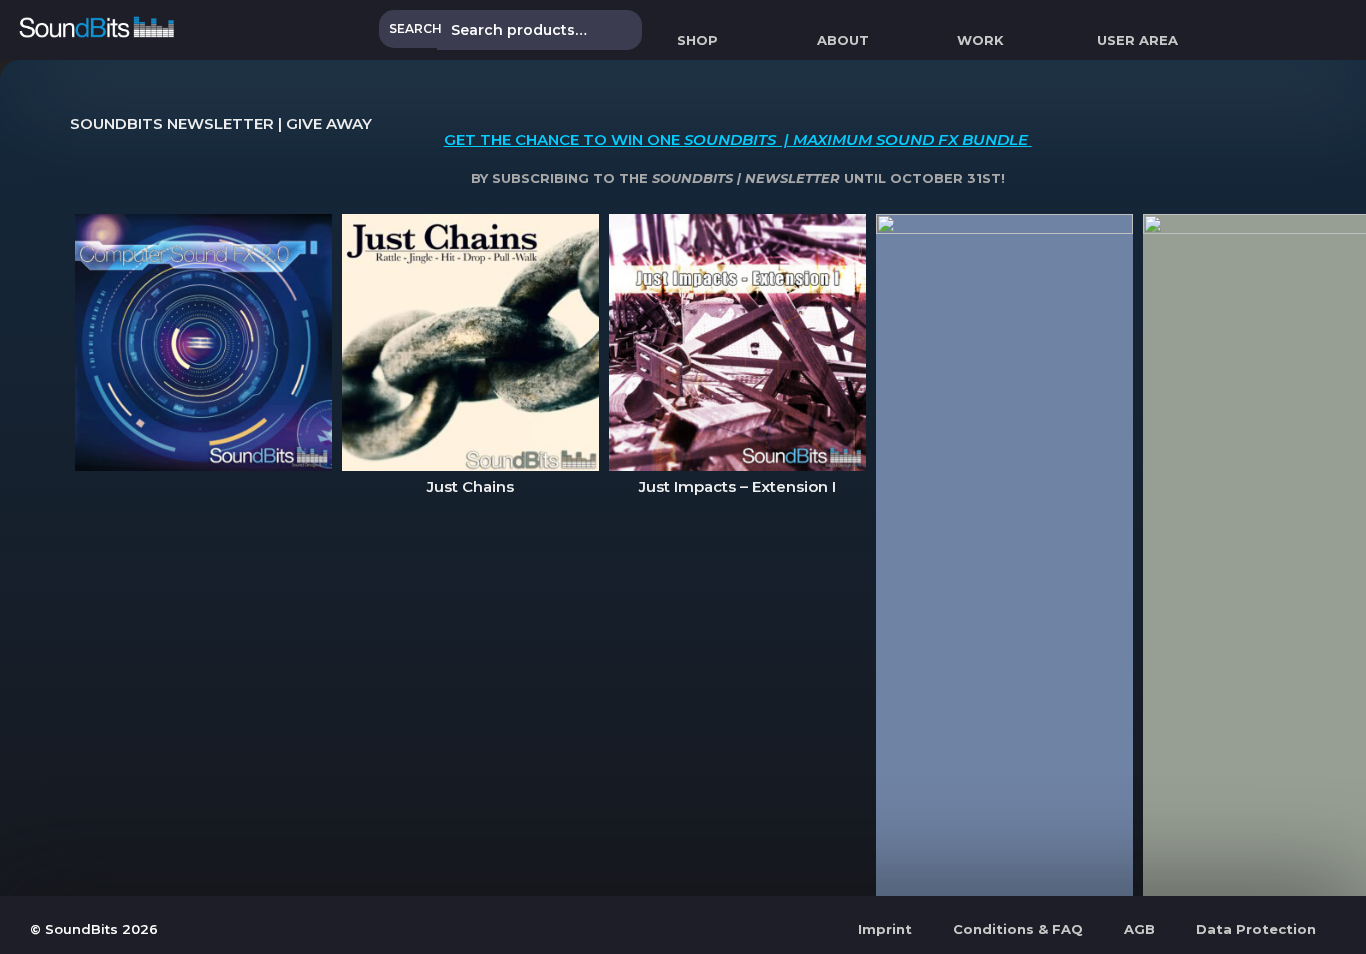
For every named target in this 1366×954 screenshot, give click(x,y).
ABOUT (843, 40)
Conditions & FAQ (1018, 929)
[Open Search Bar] (1357, 40)
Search (415, 28)
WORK (980, 40)
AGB (1139, 929)
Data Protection (1256, 929)
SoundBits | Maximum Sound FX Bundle (856, 139)
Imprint (885, 929)
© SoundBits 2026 (94, 929)
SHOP (697, 40)
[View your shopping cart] (1222, 40)
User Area (1137, 40)
